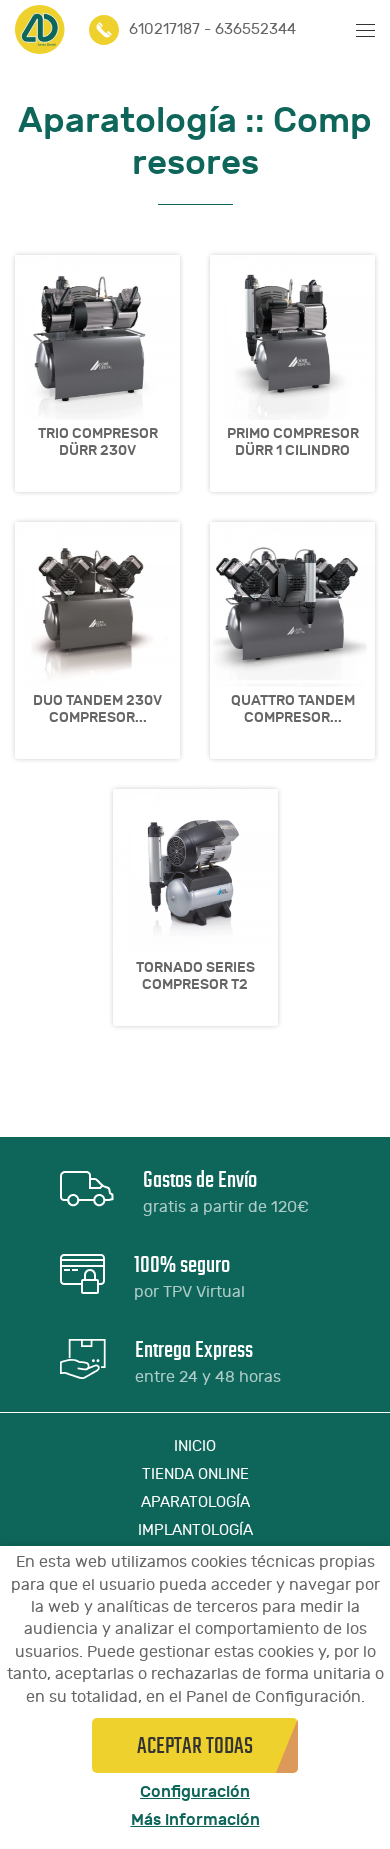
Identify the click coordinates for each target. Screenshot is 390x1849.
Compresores (252, 141)
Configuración (195, 1792)
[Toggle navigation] (360, 30)
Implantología (195, 1530)
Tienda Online (195, 1474)
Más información (195, 1820)
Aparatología (127, 120)
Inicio (195, 1446)
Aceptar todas (195, 1745)
